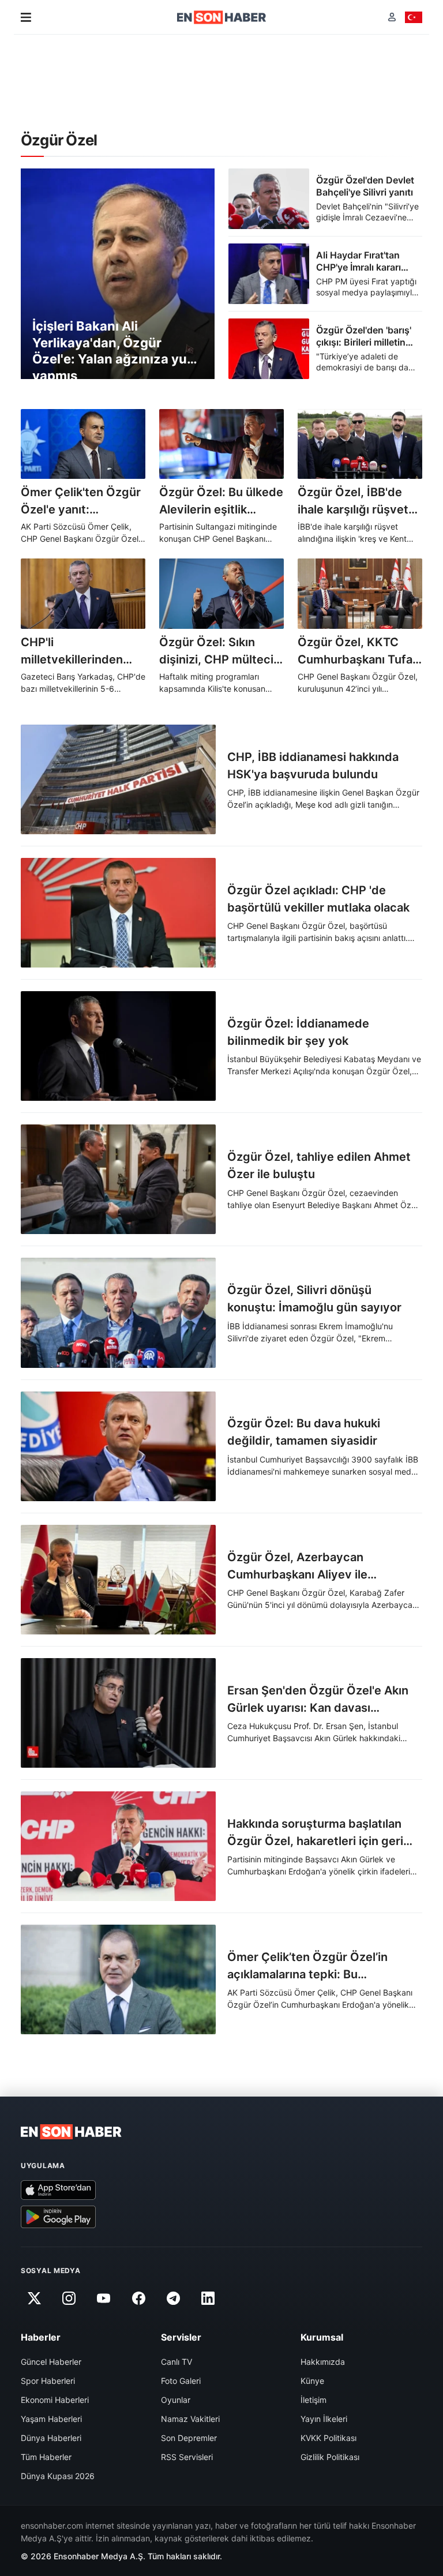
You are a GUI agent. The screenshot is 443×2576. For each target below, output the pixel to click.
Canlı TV (177, 2362)
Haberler (41, 2337)
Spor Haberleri (48, 2381)
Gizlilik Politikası (330, 2457)
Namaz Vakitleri (190, 2419)
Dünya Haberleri (51, 2438)
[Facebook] (138, 2298)
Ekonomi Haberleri (55, 2400)
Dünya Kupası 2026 (58, 2476)
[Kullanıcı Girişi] (392, 17)
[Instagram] (69, 2298)
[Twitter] (34, 2298)
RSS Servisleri (187, 2457)
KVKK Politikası (329, 2438)
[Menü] (26, 17)
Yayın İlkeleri (324, 2419)
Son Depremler (189, 2438)
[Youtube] (104, 2298)
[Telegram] (174, 2298)
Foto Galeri (181, 2381)
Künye (312, 2381)
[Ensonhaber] (222, 17)
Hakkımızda (323, 2362)
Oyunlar (176, 2400)
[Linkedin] (208, 2298)
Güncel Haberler (51, 2362)
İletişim (314, 2400)
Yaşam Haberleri (51, 2419)
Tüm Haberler (46, 2457)
